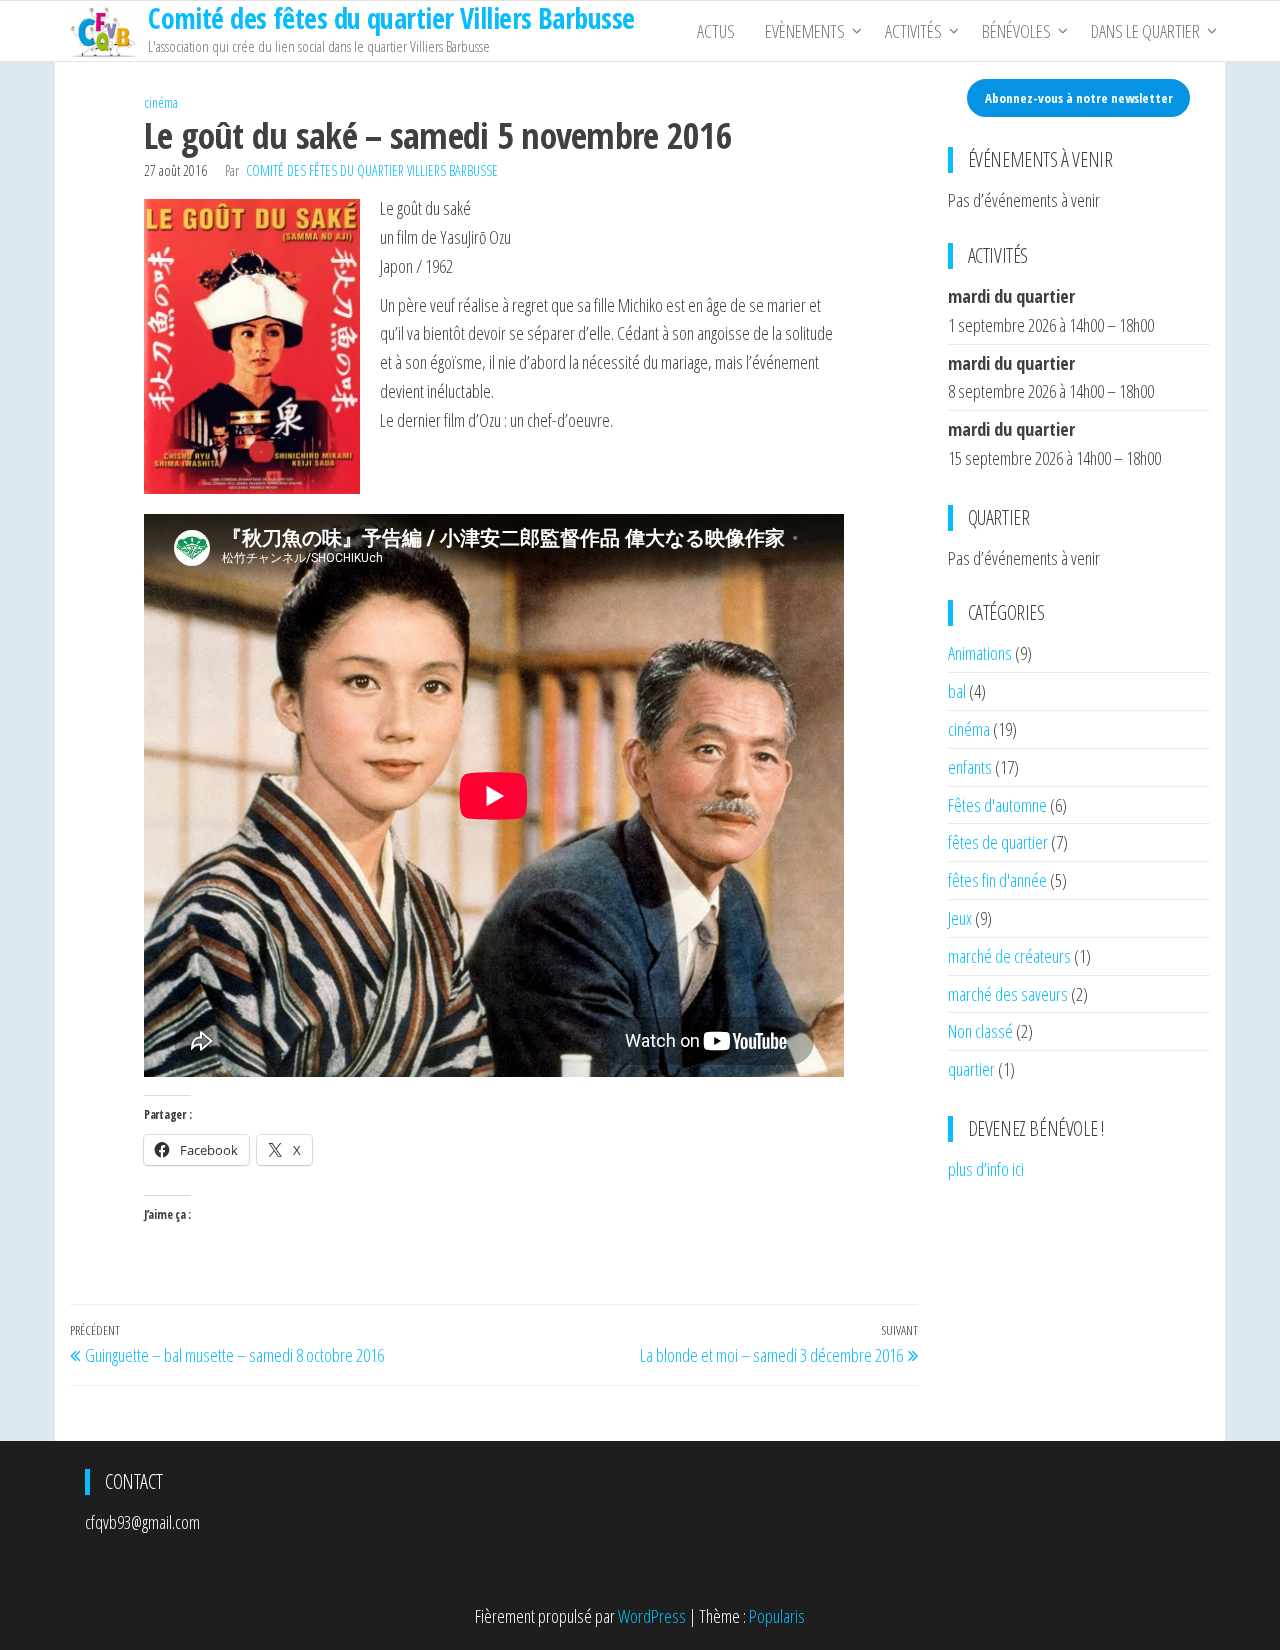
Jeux (960, 918)
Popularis (777, 1616)
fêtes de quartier (998, 842)
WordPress (652, 1616)
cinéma (161, 102)
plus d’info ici (986, 1169)
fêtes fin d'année (997, 880)
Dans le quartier (1145, 31)
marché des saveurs (1008, 994)
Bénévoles (1016, 31)
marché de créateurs (1009, 956)
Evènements (805, 31)
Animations (980, 653)
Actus (716, 31)
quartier (971, 1069)
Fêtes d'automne (997, 805)
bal (957, 691)
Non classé (980, 1031)
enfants (970, 767)
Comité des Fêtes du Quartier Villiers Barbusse (372, 170)
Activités (913, 31)
